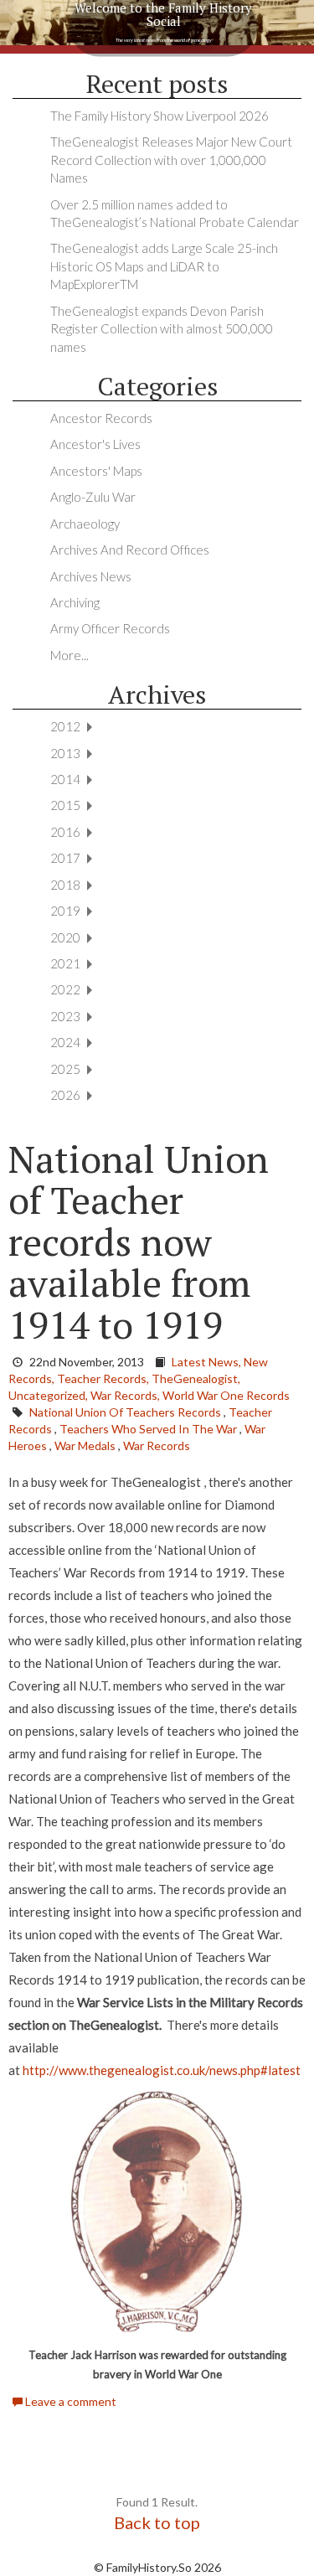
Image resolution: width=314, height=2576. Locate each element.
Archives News (91, 576)
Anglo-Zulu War (93, 497)
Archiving (75, 602)
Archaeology (85, 524)
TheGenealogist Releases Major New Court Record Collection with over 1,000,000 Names (171, 160)
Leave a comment (69, 2401)
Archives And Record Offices (130, 550)
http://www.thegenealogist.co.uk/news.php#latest (162, 2070)
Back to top (157, 2522)
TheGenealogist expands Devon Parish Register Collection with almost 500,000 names (162, 329)
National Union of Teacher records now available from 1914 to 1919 (139, 1242)
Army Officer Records (110, 628)
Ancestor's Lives (95, 444)
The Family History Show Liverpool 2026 (160, 116)
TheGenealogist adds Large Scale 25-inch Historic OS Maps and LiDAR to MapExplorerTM (164, 266)
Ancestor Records (101, 418)
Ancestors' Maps (96, 471)
